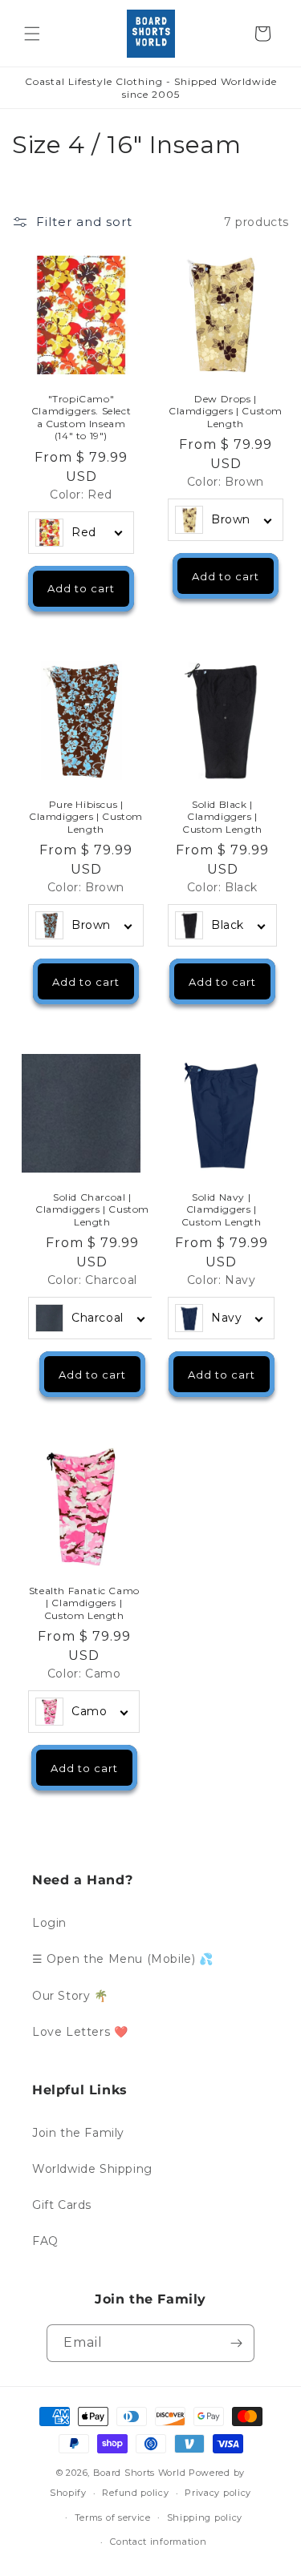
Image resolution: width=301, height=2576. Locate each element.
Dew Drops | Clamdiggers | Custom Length (226, 411)
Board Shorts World (140, 2473)
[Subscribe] (236, 2343)
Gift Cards (62, 2205)
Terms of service (113, 2517)
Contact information (158, 2542)
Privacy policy (218, 2493)
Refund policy (135, 2493)
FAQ (45, 2241)
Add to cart (81, 589)
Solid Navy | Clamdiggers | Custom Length (221, 1209)
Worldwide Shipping (92, 2169)
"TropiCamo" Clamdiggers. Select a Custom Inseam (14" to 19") (81, 418)
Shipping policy (205, 2517)
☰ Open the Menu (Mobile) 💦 (123, 1959)
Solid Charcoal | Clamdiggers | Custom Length (92, 1209)
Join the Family (78, 2133)
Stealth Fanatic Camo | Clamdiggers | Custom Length (84, 1602)
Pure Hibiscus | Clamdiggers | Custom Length (86, 817)
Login (49, 1923)
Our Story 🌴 (70, 1996)
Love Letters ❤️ (80, 2032)
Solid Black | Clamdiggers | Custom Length (222, 817)
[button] (32, 34)
